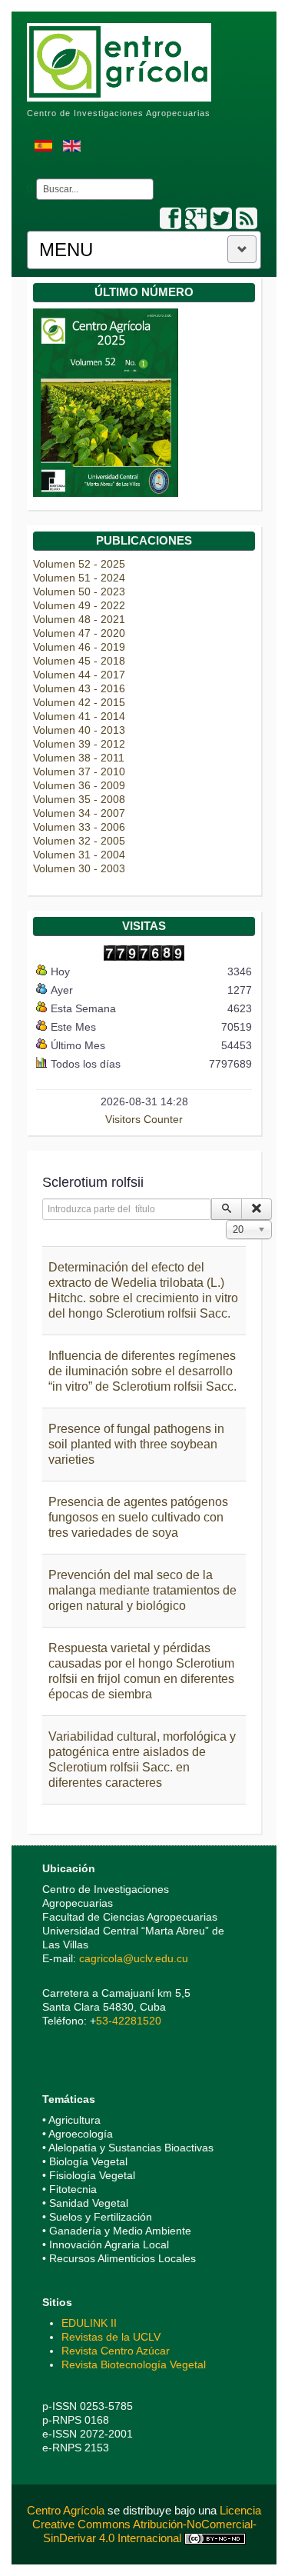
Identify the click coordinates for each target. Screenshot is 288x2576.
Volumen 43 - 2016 (79, 688)
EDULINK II (89, 2323)
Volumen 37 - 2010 (79, 771)
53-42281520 (129, 2021)
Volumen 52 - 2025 (79, 564)
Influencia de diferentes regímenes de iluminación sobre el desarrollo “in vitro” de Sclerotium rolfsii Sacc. (142, 1371)
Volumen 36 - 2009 (79, 785)
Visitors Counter (144, 1119)
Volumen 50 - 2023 (79, 592)
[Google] (196, 219)
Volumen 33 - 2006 (79, 827)
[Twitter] (221, 219)
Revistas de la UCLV (111, 2337)
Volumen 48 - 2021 (79, 619)
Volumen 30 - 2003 (79, 868)
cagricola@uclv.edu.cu (134, 1958)
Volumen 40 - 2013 (79, 730)
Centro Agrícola (67, 2510)
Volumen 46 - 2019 (79, 647)
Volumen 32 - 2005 (79, 841)
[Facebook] (170, 219)
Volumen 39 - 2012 (79, 744)
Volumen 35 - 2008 (79, 799)
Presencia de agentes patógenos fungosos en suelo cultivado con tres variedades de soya (138, 1517)
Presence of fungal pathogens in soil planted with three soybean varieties (136, 1444)
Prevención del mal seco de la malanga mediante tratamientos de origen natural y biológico (142, 1590)
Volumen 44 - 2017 (79, 675)
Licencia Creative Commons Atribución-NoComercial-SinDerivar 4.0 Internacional (147, 2524)
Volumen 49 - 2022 (79, 605)
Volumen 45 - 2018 (79, 661)
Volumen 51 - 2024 (79, 578)
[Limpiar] (257, 1209)
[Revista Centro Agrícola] (119, 55)
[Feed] (247, 219)
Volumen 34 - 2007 (79, 813)
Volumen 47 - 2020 (79, 633)
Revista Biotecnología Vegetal (134, 2364)
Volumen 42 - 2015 (79, 702)
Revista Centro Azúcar (116, 2351)
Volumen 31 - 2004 (79, 855)
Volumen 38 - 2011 (79, 758)
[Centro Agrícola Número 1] (106, 402)
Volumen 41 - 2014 (79, 716)
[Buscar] (227, 1209)
